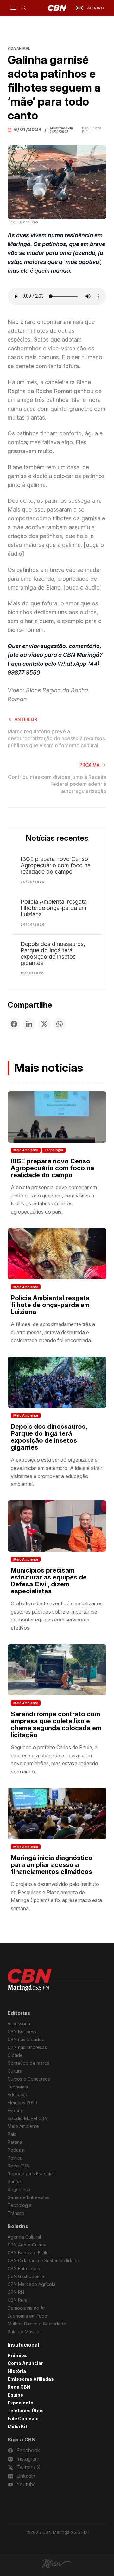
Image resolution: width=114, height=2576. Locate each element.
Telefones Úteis (26, 2411)
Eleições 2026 (22, 2103)
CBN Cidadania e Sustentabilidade (43, 2261)
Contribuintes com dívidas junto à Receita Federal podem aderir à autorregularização (57, 784)
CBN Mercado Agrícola (32, 2284)
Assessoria (19, 2024)
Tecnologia (54, 1150)
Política (15, 2158)
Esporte (16, 2110)
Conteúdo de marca (28, 2063)
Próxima (89, 765)
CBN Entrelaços (24, 2268)
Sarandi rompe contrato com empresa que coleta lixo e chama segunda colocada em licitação (56, 1724)
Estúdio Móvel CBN (28, 2118)
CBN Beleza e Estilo (28, 2253)
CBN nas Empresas (27, 2047)
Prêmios (17, 2355)
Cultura (15, 2071)
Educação (18, 2095)
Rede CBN (19, 2166)
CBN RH (16, 2292)
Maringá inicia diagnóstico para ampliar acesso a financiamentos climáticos (52, 1865)
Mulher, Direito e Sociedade (37, 2324)
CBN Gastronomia (26, 2276)
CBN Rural (18, 2300)
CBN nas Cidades (26, 2039)
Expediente (20, 2403)
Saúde (14, 2182)
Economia (18, 2087)
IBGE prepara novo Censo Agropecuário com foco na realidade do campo (56, 865)
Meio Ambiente (26, 1150)
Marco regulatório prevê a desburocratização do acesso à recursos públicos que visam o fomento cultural (56, 739)
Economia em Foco (27, 2316)
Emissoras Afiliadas (31, 2379)
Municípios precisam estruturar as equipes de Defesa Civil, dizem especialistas (49, 1581)
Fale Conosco (23, 2418)
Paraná (15, 2142)
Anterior (26, 719)
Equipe (15, 2395)
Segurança (19, 2189)
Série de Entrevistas (28, 2197)
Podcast (16, 2150)
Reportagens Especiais (32, 2174)
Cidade (15, 2055)
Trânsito (16, 2213)
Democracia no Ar (26, 2308)
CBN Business (22, 2031)
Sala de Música (23, 2332)
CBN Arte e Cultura (27, 2245)
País (12, 2134)
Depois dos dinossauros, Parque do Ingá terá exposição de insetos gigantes (53, 954)
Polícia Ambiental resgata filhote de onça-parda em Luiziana (54, 908)
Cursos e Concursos (29, 2079)
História (17, 2371)
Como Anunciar (25, 2363)
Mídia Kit (17, 2426)
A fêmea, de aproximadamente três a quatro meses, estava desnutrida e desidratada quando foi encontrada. (53, 1332)
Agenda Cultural (24, 2237)
